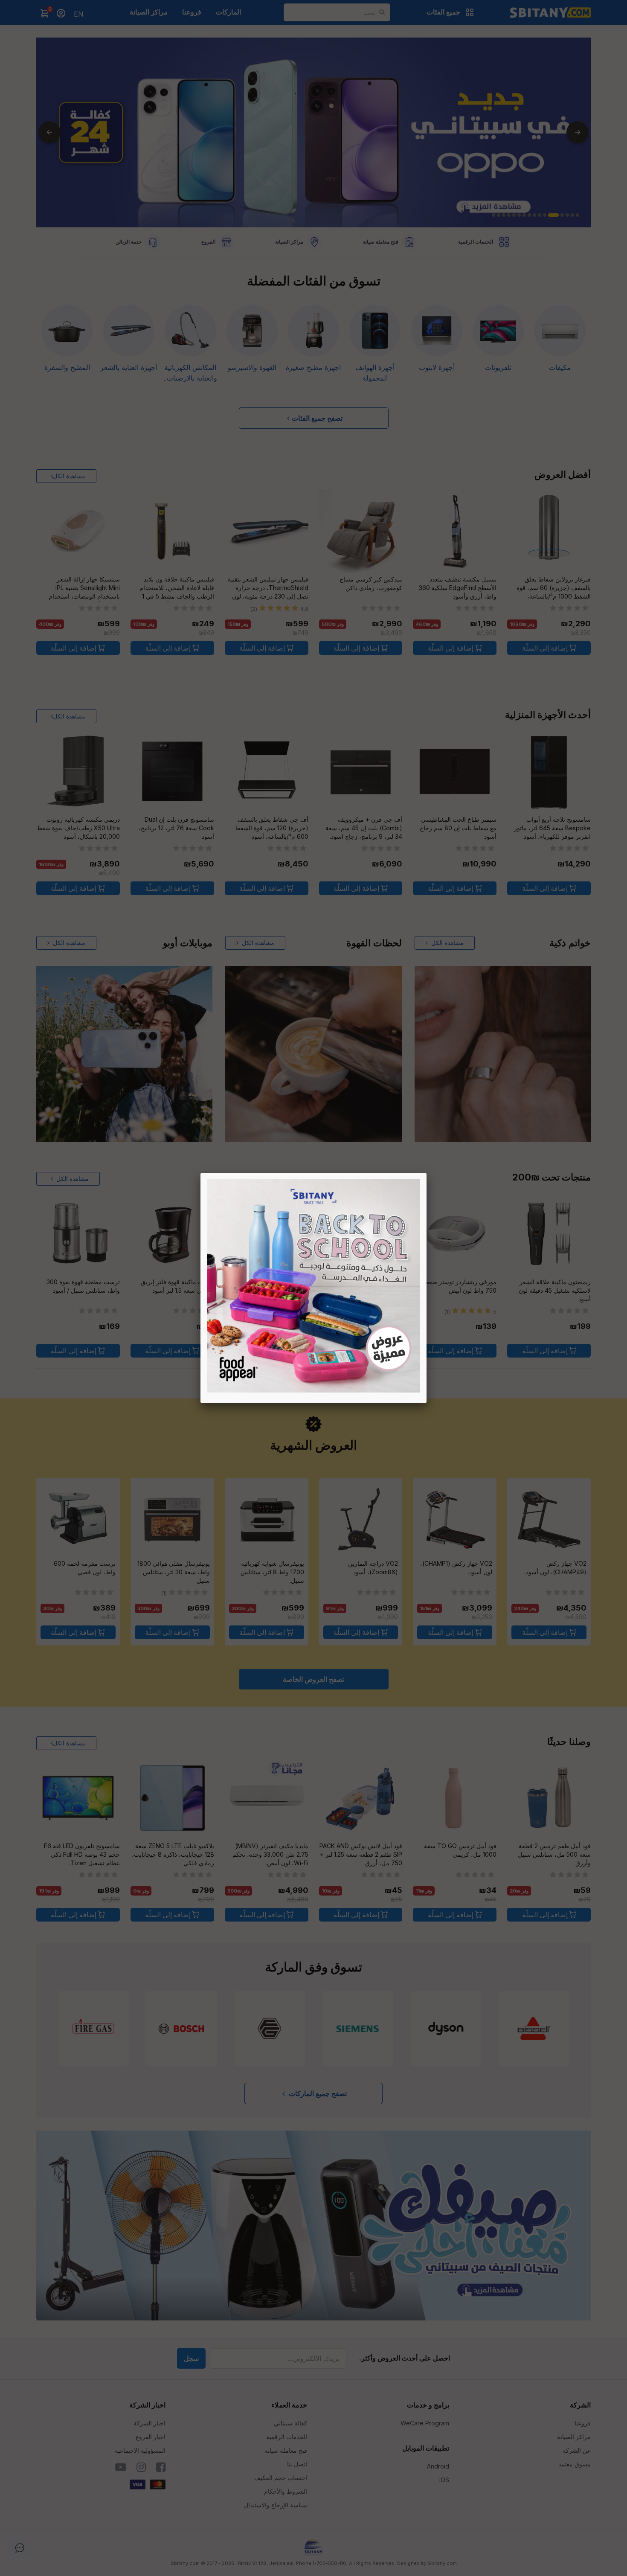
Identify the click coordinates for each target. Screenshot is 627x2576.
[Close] (427, 1173)
